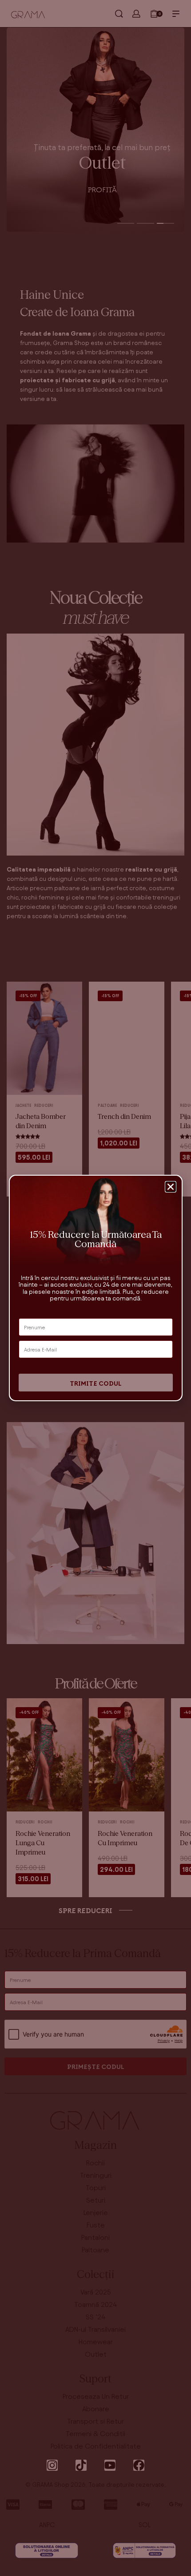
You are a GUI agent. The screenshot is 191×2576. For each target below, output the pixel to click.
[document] (95, 1288)
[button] (171, 1187)
